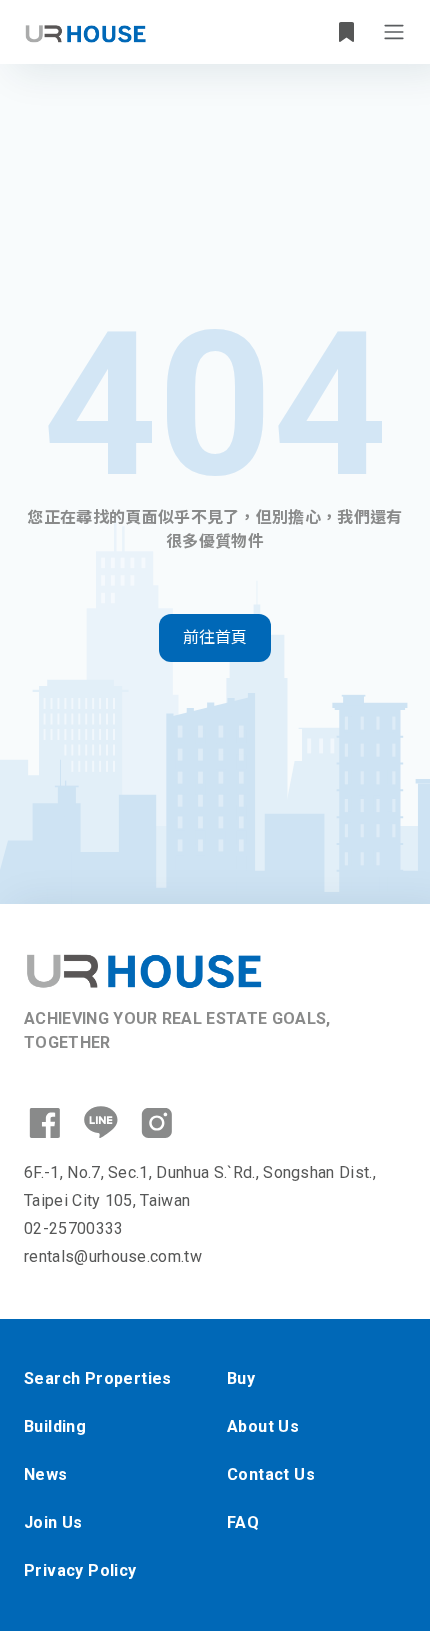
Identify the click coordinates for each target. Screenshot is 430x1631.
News (46, 1474)
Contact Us (271, 1474)
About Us (263, 1426)
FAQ (243, 1522)
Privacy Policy (80, 1570)
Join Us (53, 1522)
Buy (241, 1378)
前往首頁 (215, 637)
